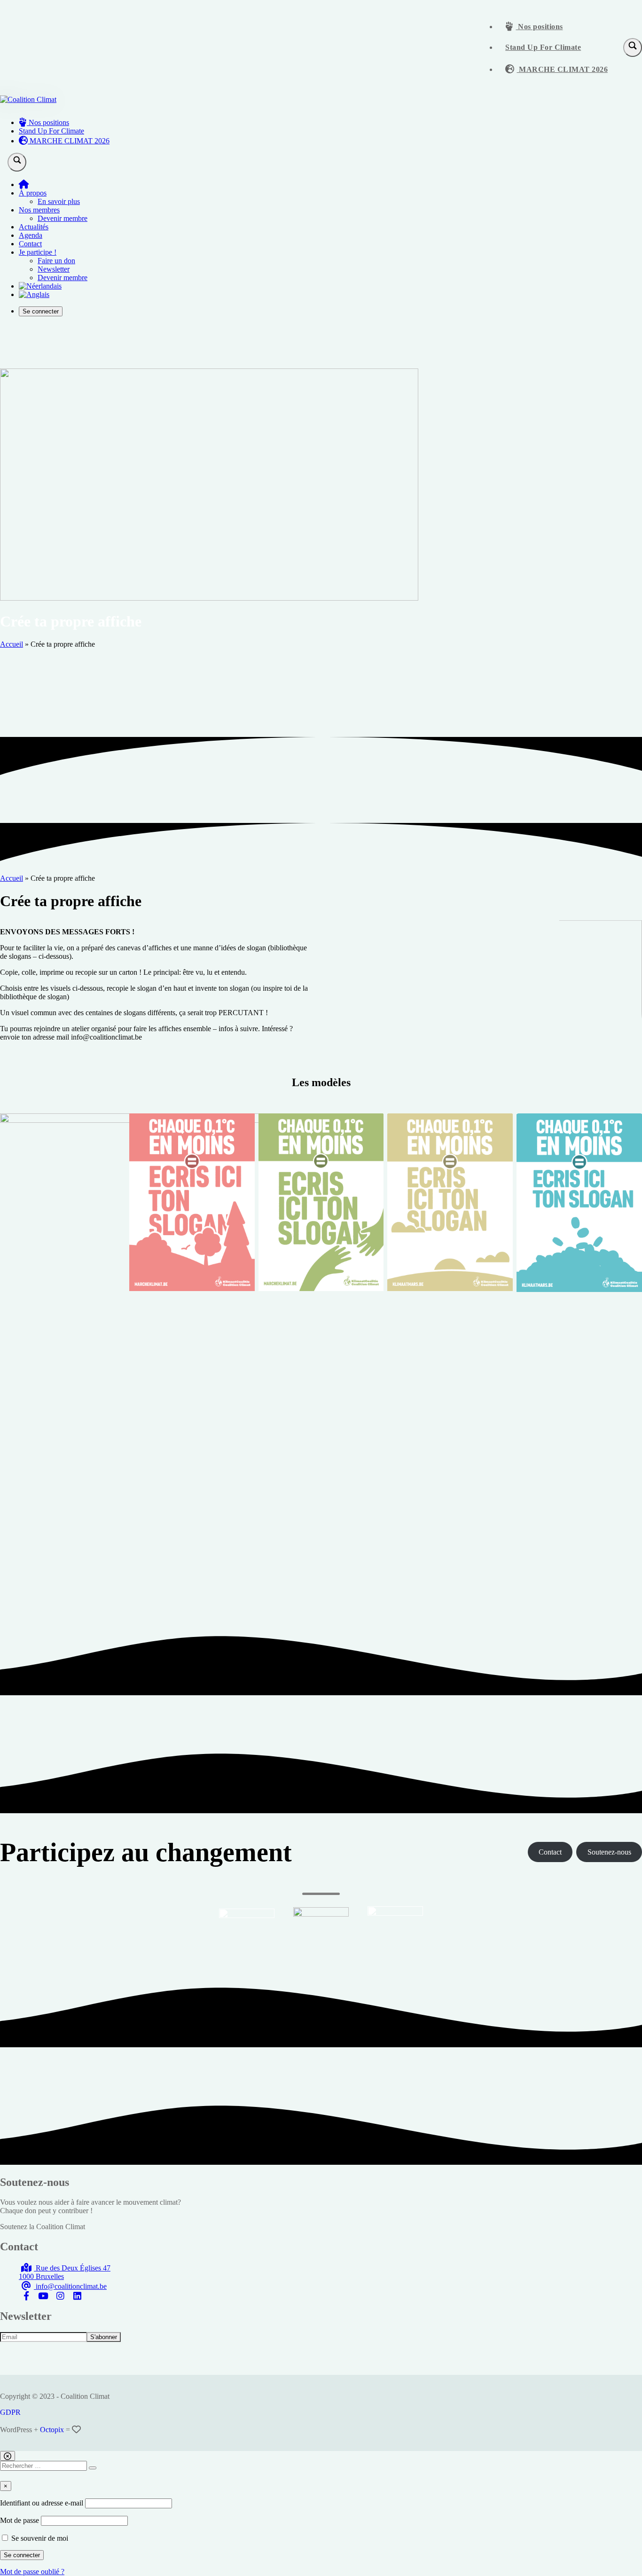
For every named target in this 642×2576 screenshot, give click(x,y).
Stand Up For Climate (543, 47)
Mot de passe (20, 2520)
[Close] (8, 2456)
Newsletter (54, 269)
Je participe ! (38, 252)
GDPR (10, 2412)
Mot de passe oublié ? (32, 2572)
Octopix (52, 2430)
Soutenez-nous (609, 1852)
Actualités (34, 227)
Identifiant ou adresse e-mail (42, 2503)
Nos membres (39, 210)
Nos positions (540, 27)
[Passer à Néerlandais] (40, 286)
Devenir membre (63, 218)
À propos (33, 193)
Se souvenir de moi (39, 2538)
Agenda (31, 235)
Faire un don (56, 261)
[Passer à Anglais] (34, 294)
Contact (30, 244)
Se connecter (41, 311)
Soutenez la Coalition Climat (43, 2227)
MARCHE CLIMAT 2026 (563, 69)
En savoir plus (59, 201)
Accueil (12, 644)
